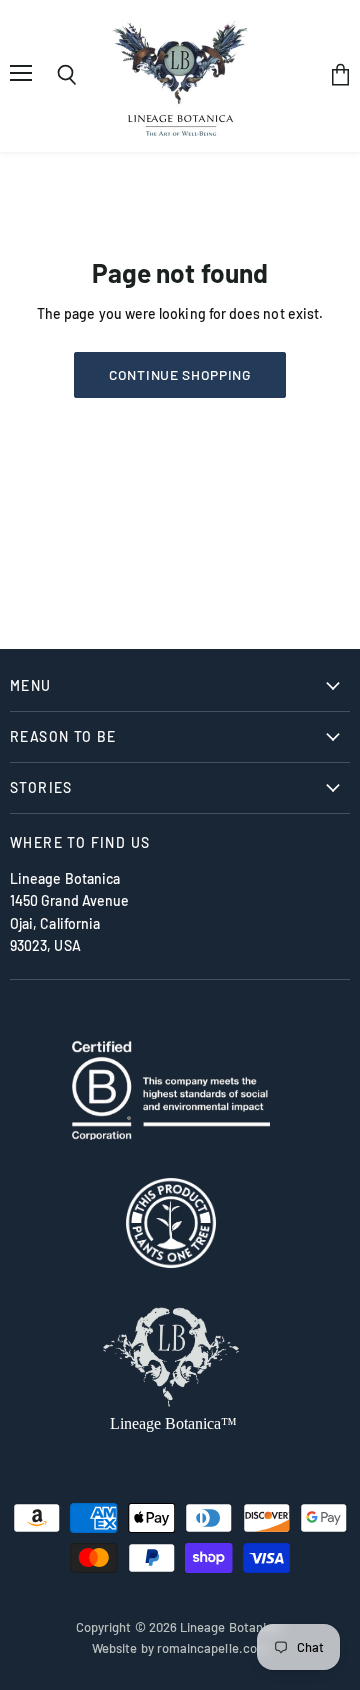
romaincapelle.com (212, 1648)
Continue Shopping (180, 374)
